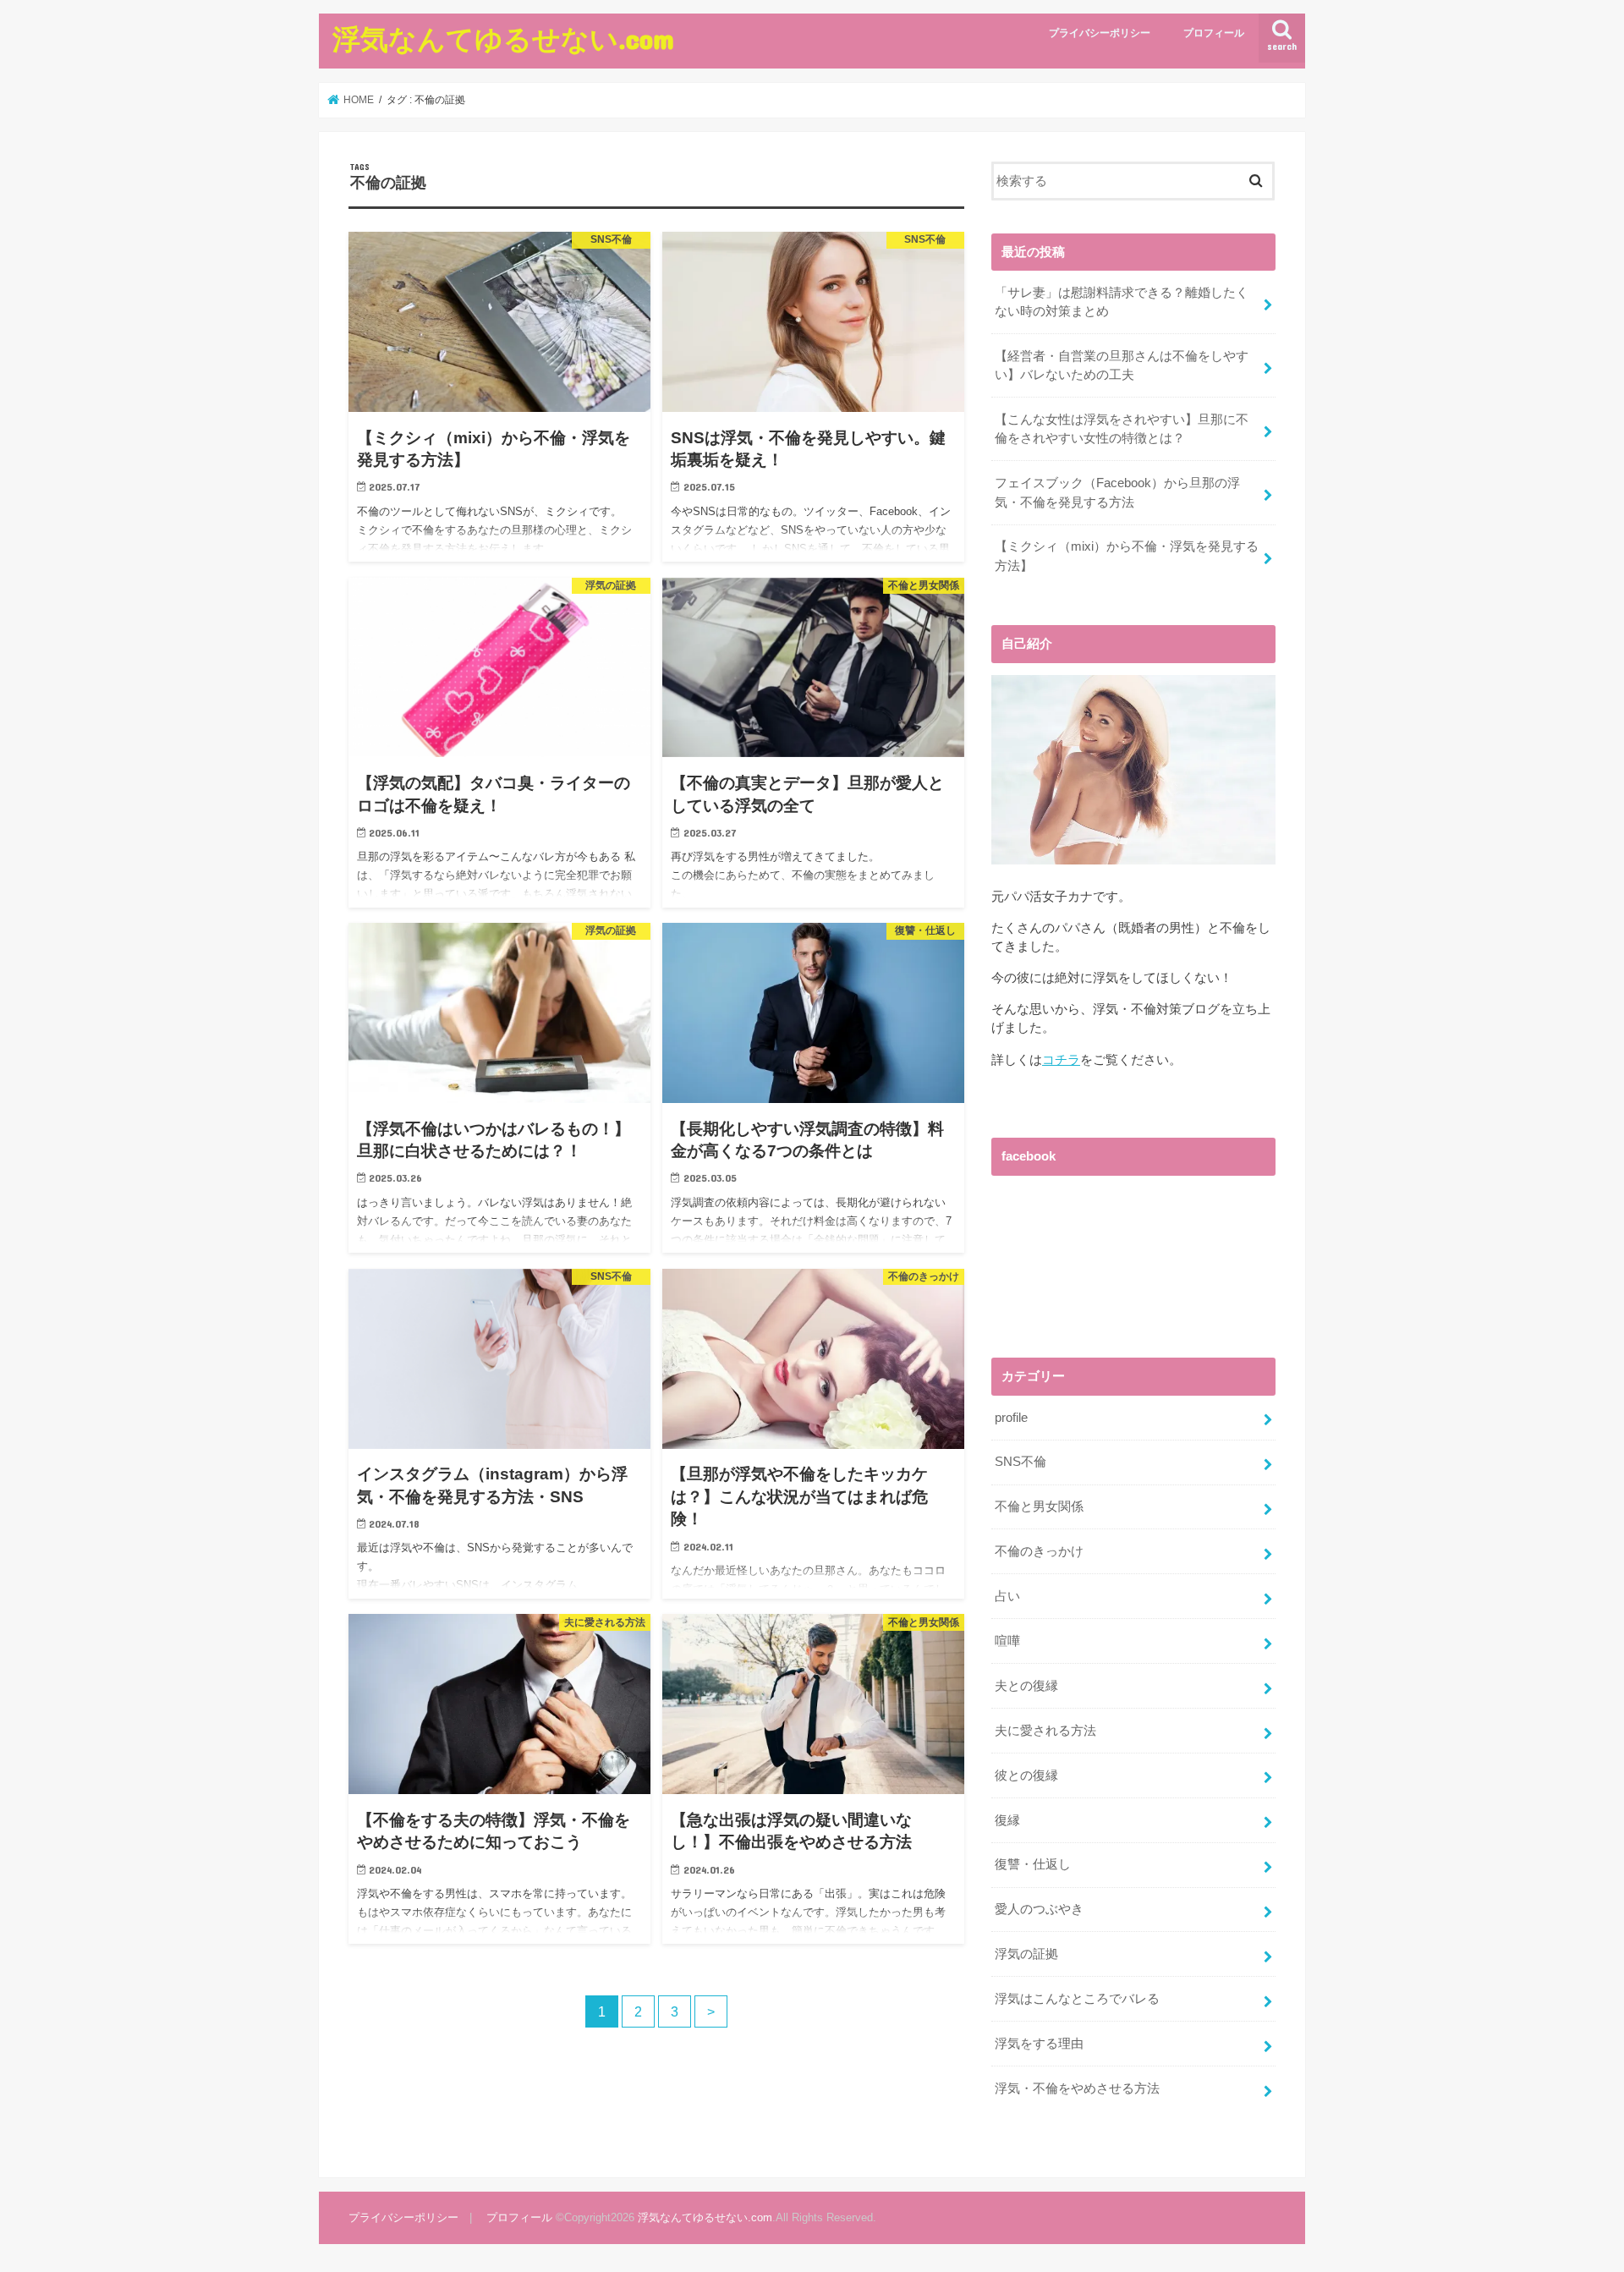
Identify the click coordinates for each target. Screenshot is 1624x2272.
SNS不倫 (1020, 1462)
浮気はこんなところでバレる (1077, 1999)
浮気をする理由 (1039, 2044)
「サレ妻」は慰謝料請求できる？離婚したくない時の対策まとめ (1122, 302)
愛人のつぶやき (1039, 1909)
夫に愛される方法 (1045, 1731)
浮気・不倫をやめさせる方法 (1077, 2088)
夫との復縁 (1026, 1686)
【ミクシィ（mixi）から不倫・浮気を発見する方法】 (1127, 556)
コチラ (1061, 1060)
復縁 (1007, 1820)
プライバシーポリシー (1100, 33)
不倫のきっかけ (1039, 1551)
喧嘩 (1007, 1641)
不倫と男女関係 (1039, 1506)
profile (1011, 1418)
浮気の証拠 (1026, 1954)
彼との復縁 (1026, 1775)
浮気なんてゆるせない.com (503, 38)
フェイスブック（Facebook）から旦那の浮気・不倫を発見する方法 (1117, 492)
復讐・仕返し (1033, 1864)
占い (1007, 1596)
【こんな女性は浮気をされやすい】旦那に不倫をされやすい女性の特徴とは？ (1122, 429)
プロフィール (1214, 33)
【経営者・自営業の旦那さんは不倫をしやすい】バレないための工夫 (1122, 365)
